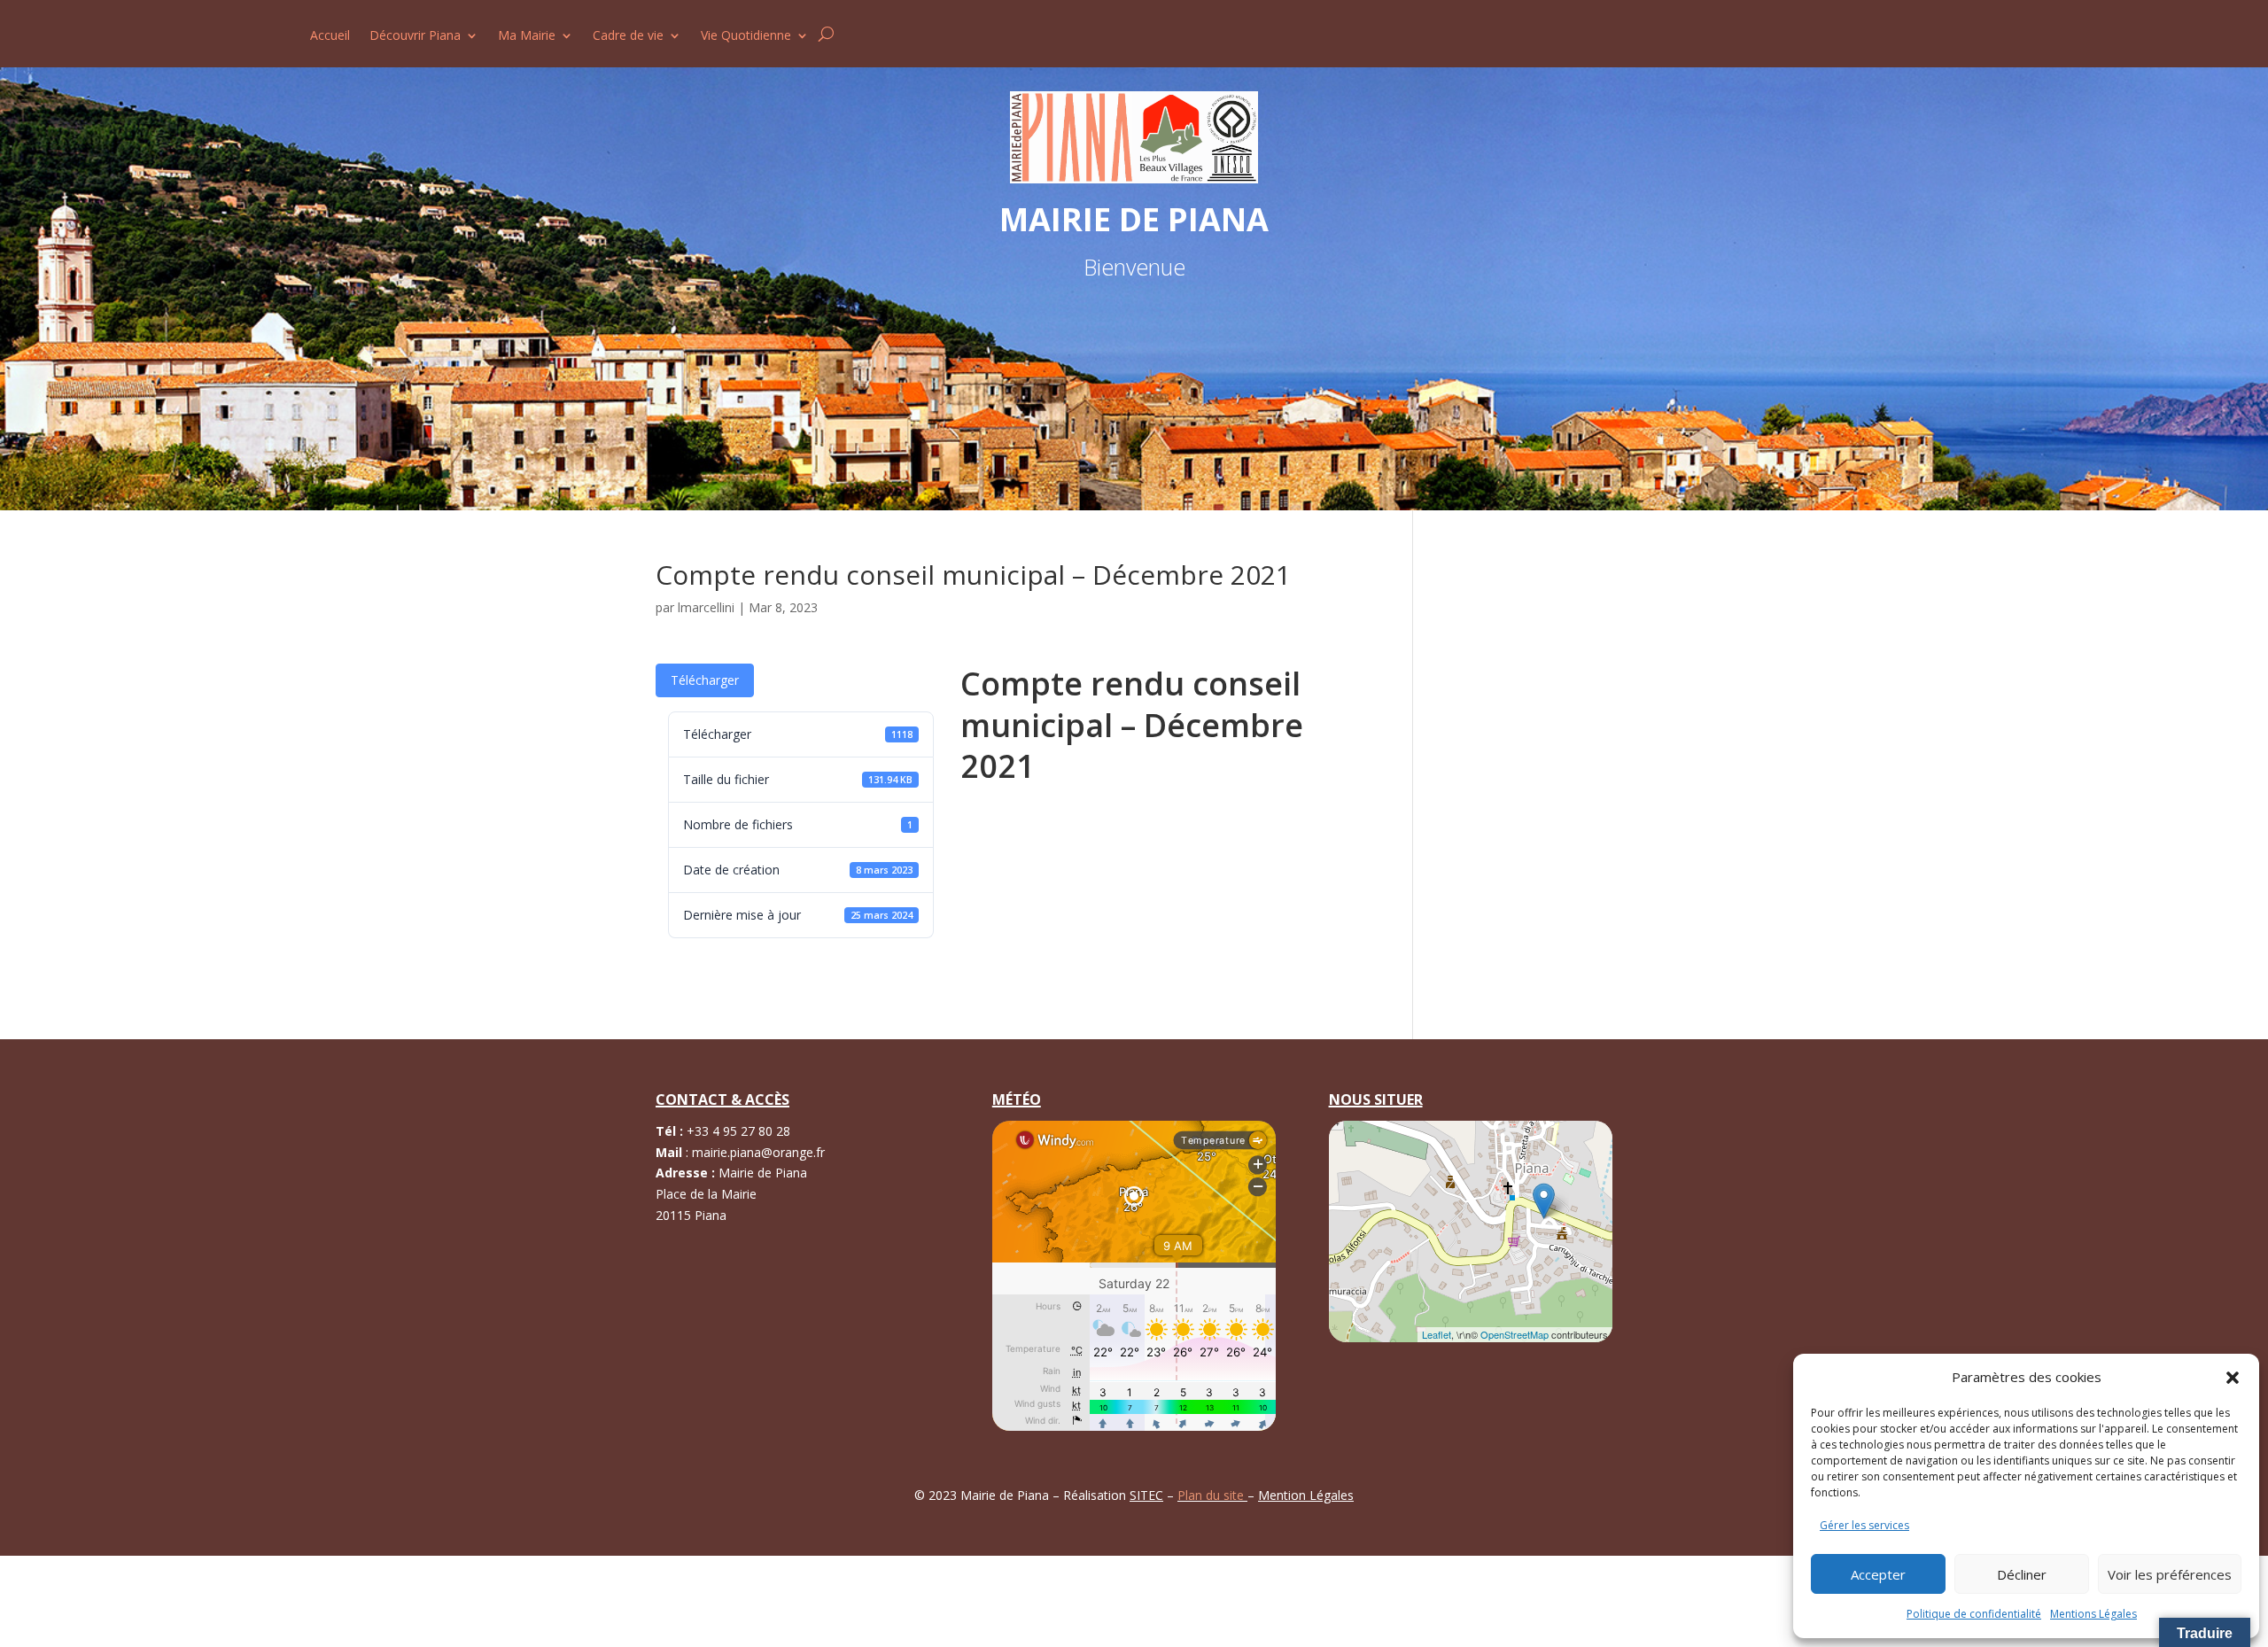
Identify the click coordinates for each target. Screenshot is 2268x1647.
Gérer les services (1864, 1525)
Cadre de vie (628, 36)
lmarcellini (706, 607)
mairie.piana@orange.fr (758, 1152)
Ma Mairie (527, 36)
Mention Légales (1306, 1495)
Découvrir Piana (415, 36)
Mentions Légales (2093, 1614)
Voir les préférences (2170, 1574)
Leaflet (1437, 1334)
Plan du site (1212, 1495)
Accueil (330, 36)
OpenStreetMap (1515, 1334)
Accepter (1878, 1574)
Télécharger (705, 680)
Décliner (2022, 1574)
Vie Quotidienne (746, 36)
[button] (2233, 1378)
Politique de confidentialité (1974, 1614)
